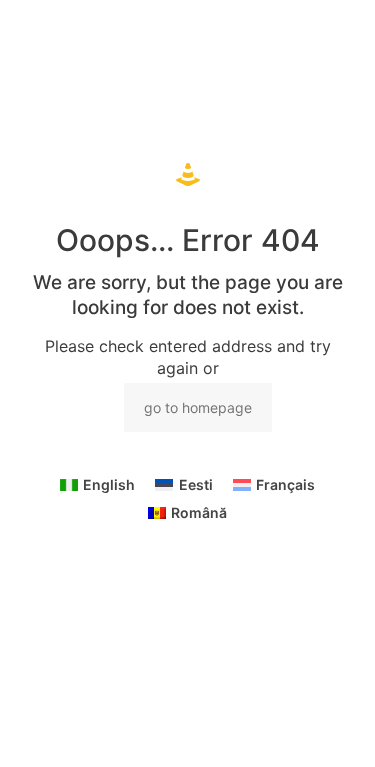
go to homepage (198, 407)
